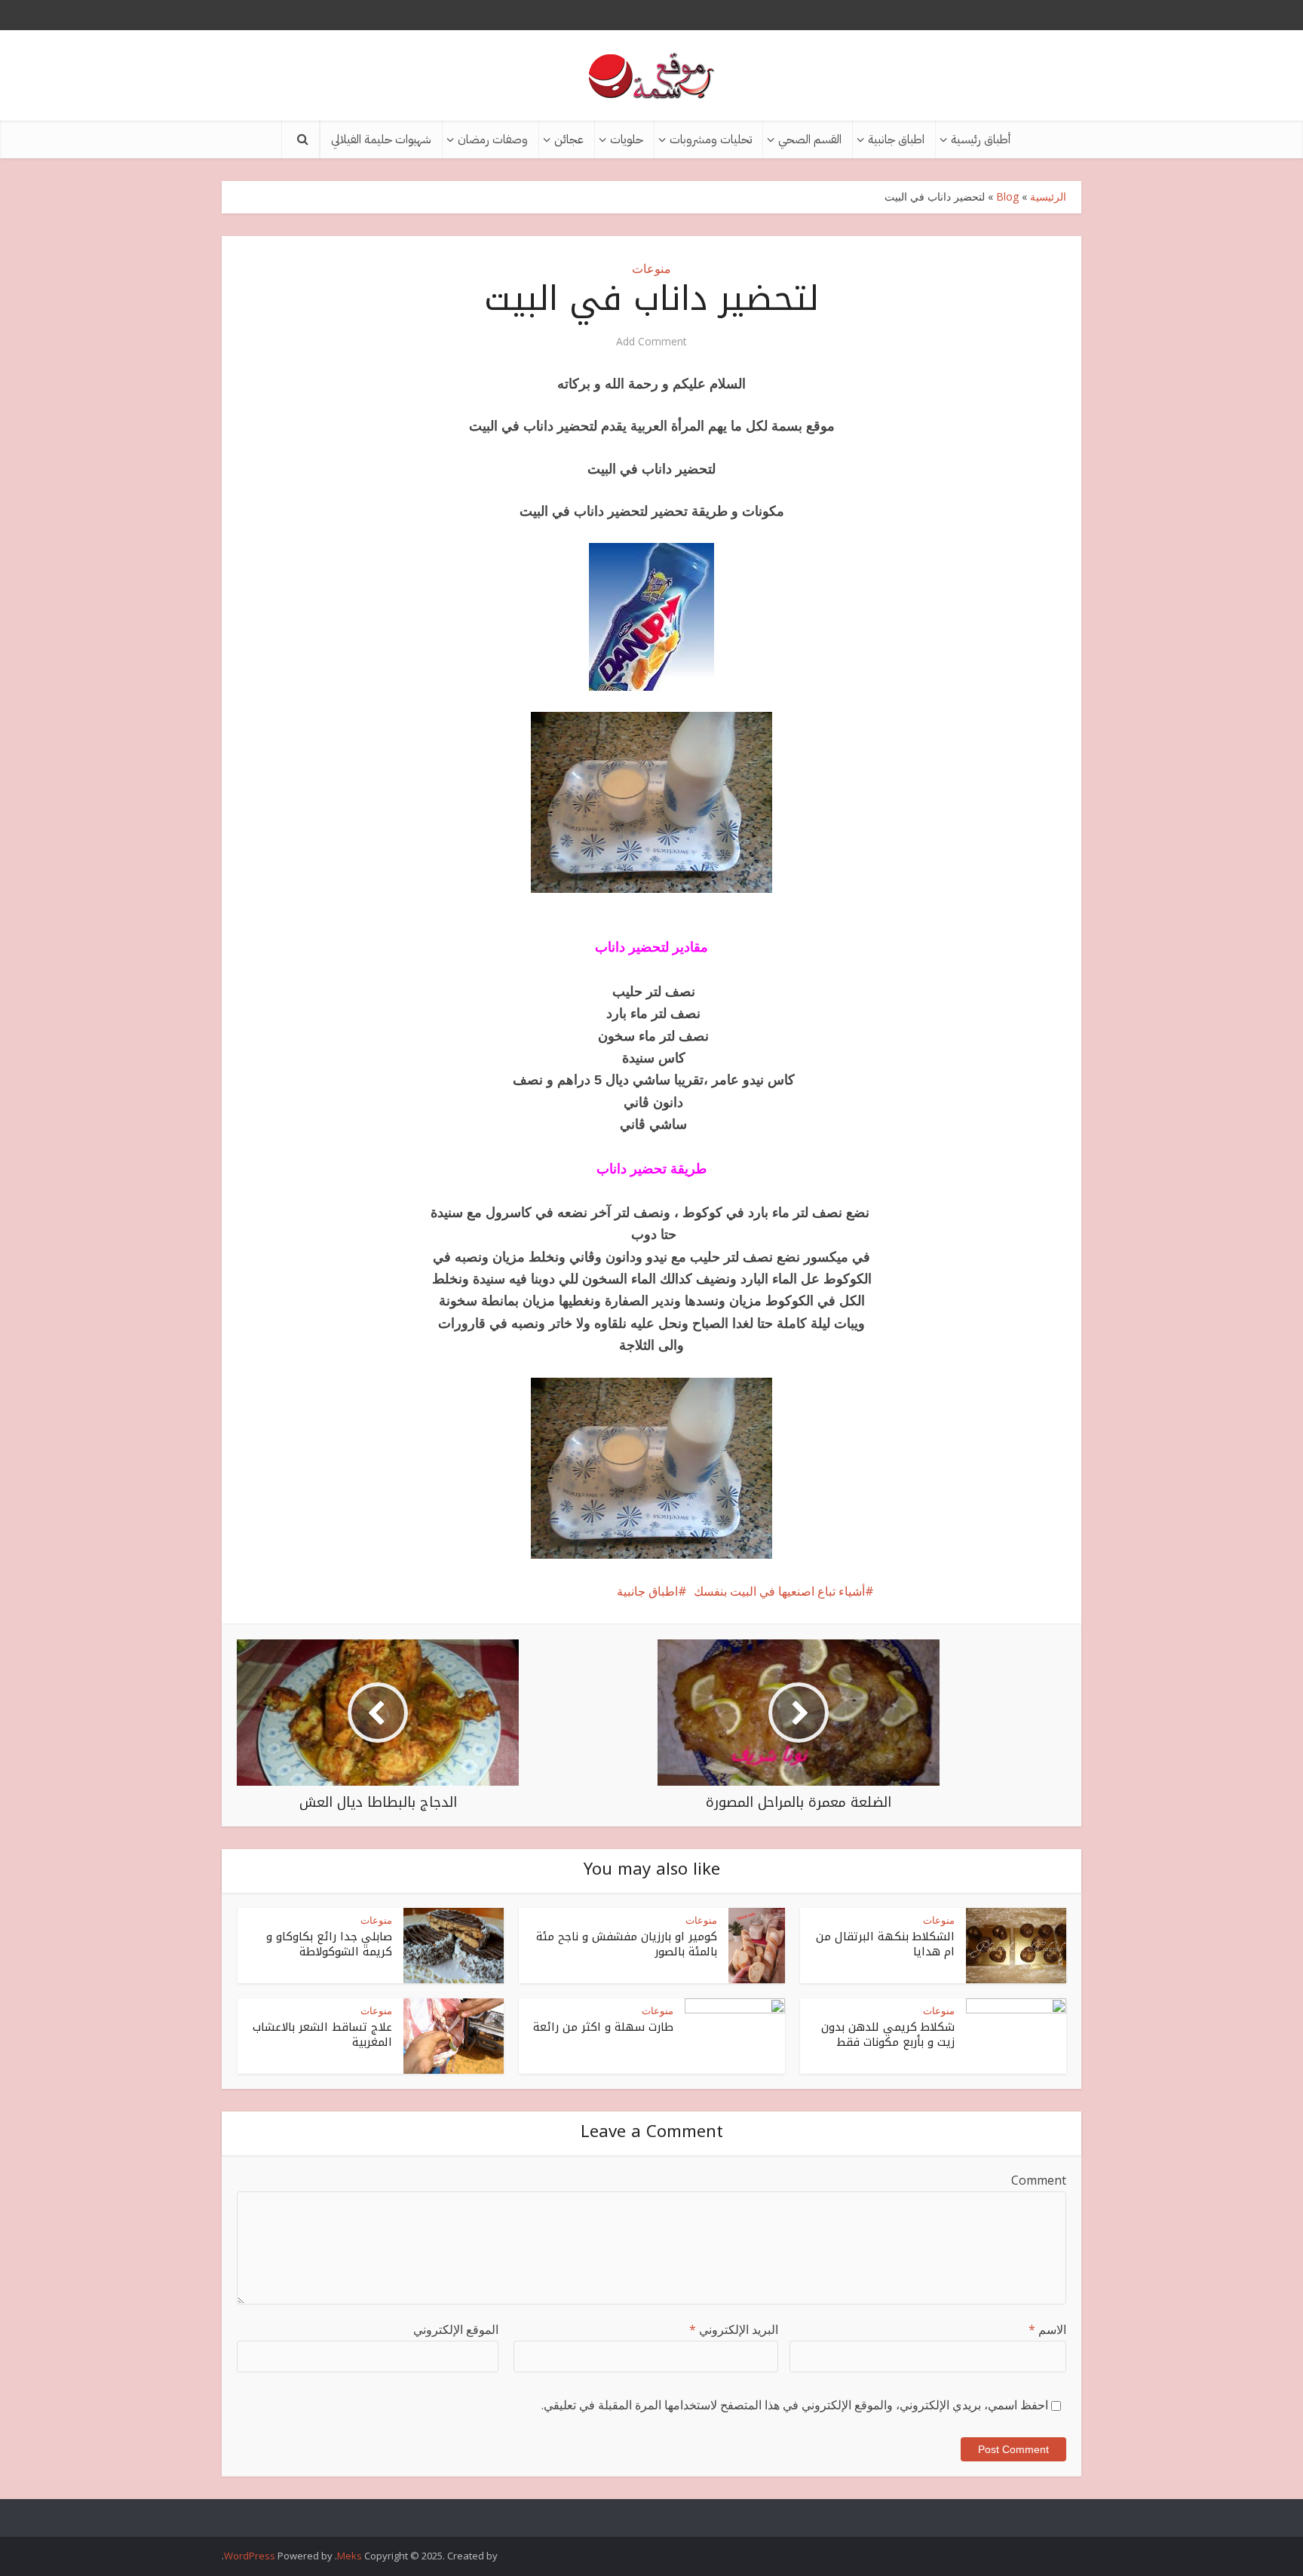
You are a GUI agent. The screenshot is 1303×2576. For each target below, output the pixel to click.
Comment (1039, 2180)
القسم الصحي (810, 140)
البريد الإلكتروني (734, 2329)
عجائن (569, 140)
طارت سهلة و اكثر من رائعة (603, 2027)
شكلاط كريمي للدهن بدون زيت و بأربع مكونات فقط (888, 2035)
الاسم (1047, 2329)
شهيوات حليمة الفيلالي (381, 140)
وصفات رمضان (493, 140)
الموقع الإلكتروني (456, 2329)
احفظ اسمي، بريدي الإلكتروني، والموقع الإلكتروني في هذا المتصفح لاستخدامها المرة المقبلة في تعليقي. (795, 2405)
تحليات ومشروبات (711, 140)
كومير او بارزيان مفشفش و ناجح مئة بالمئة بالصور (627, 1944)
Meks (350, 2556)
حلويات (627, 140)
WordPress (250, 2556)
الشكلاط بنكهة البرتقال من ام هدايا (885, 1944)
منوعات (651, 268)
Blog (1007, 196)
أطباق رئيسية (981, 140)
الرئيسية (1048, 196)
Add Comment (651, 342)
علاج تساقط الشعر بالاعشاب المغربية (322, 2035)
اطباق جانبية (896, 140)
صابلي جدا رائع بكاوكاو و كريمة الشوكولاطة (329, 1944)
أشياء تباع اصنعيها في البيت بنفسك (779, 1591)
